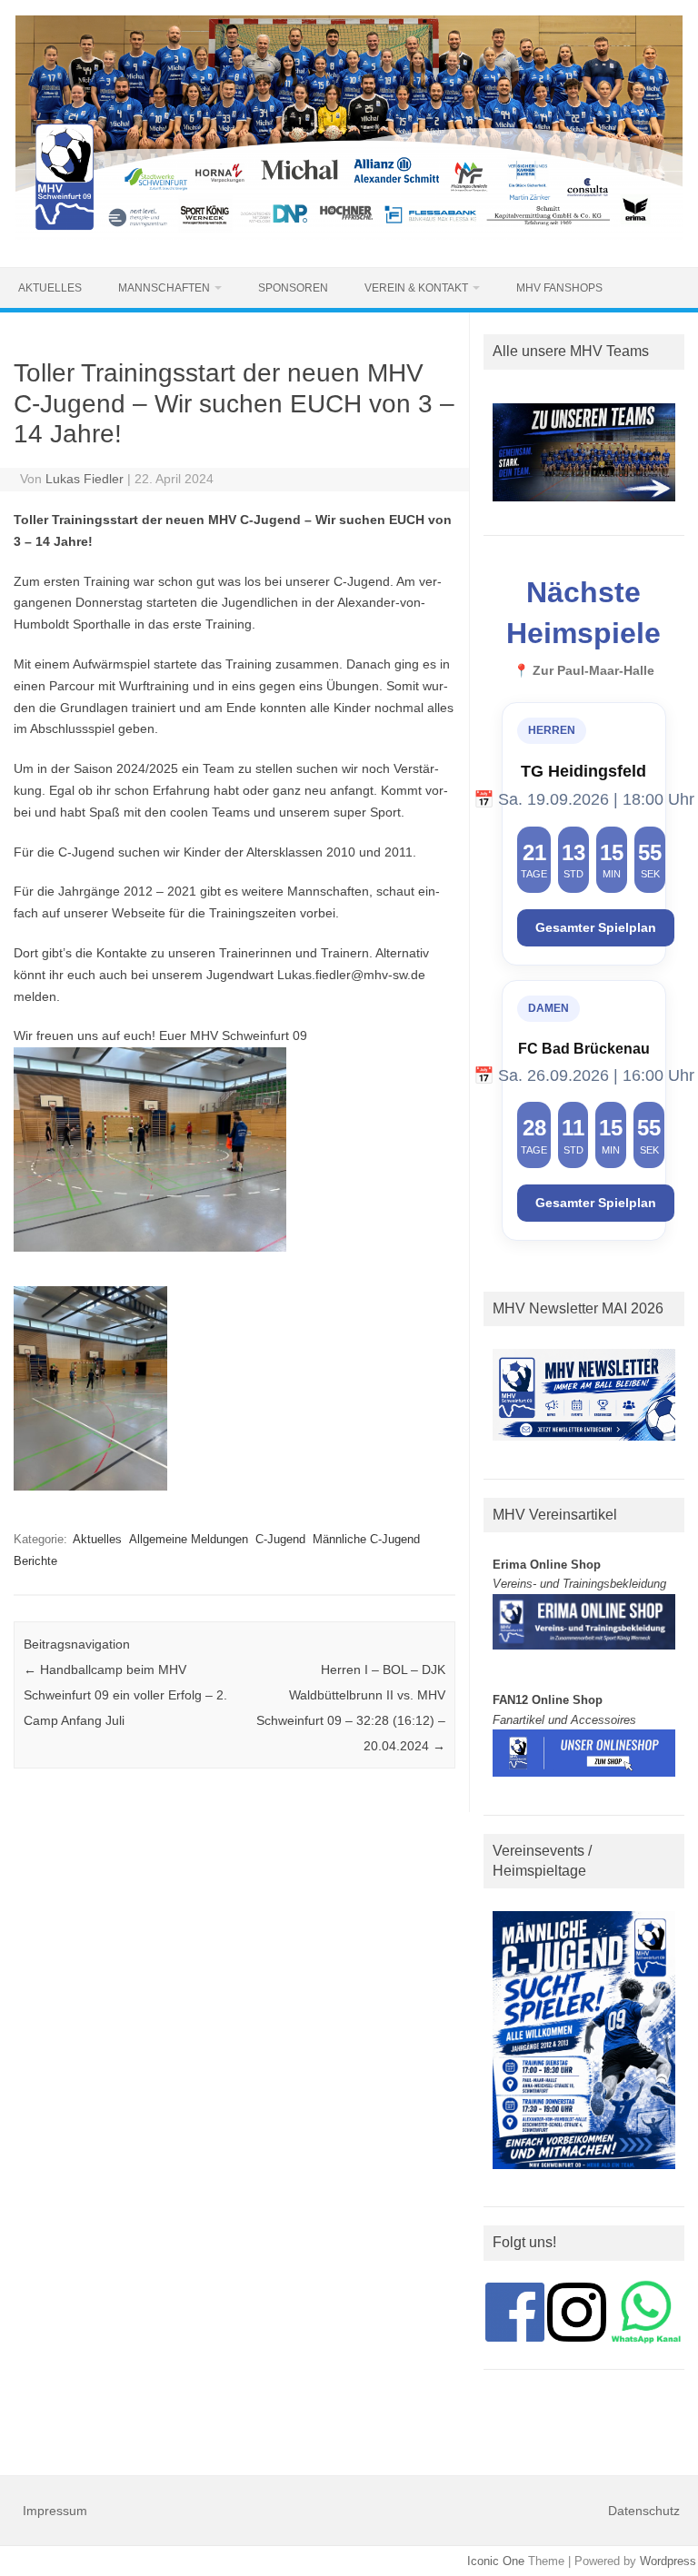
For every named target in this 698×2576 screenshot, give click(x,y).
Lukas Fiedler (85, 479)
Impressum (55, 2511)
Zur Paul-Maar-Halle (593, 671)
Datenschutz (644, 2511)
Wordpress (668, 2561)
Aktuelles (50, 288)
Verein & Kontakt (416, 288)
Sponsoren (293, 288)
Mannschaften (164, 288)
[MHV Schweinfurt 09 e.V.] (349, 236)
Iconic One (496, 2561)
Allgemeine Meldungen (189, 1539)
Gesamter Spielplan (596, 928)
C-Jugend (280, 1539)
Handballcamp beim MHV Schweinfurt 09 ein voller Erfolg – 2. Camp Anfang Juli (125, 1695)
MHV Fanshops (559, 288)
